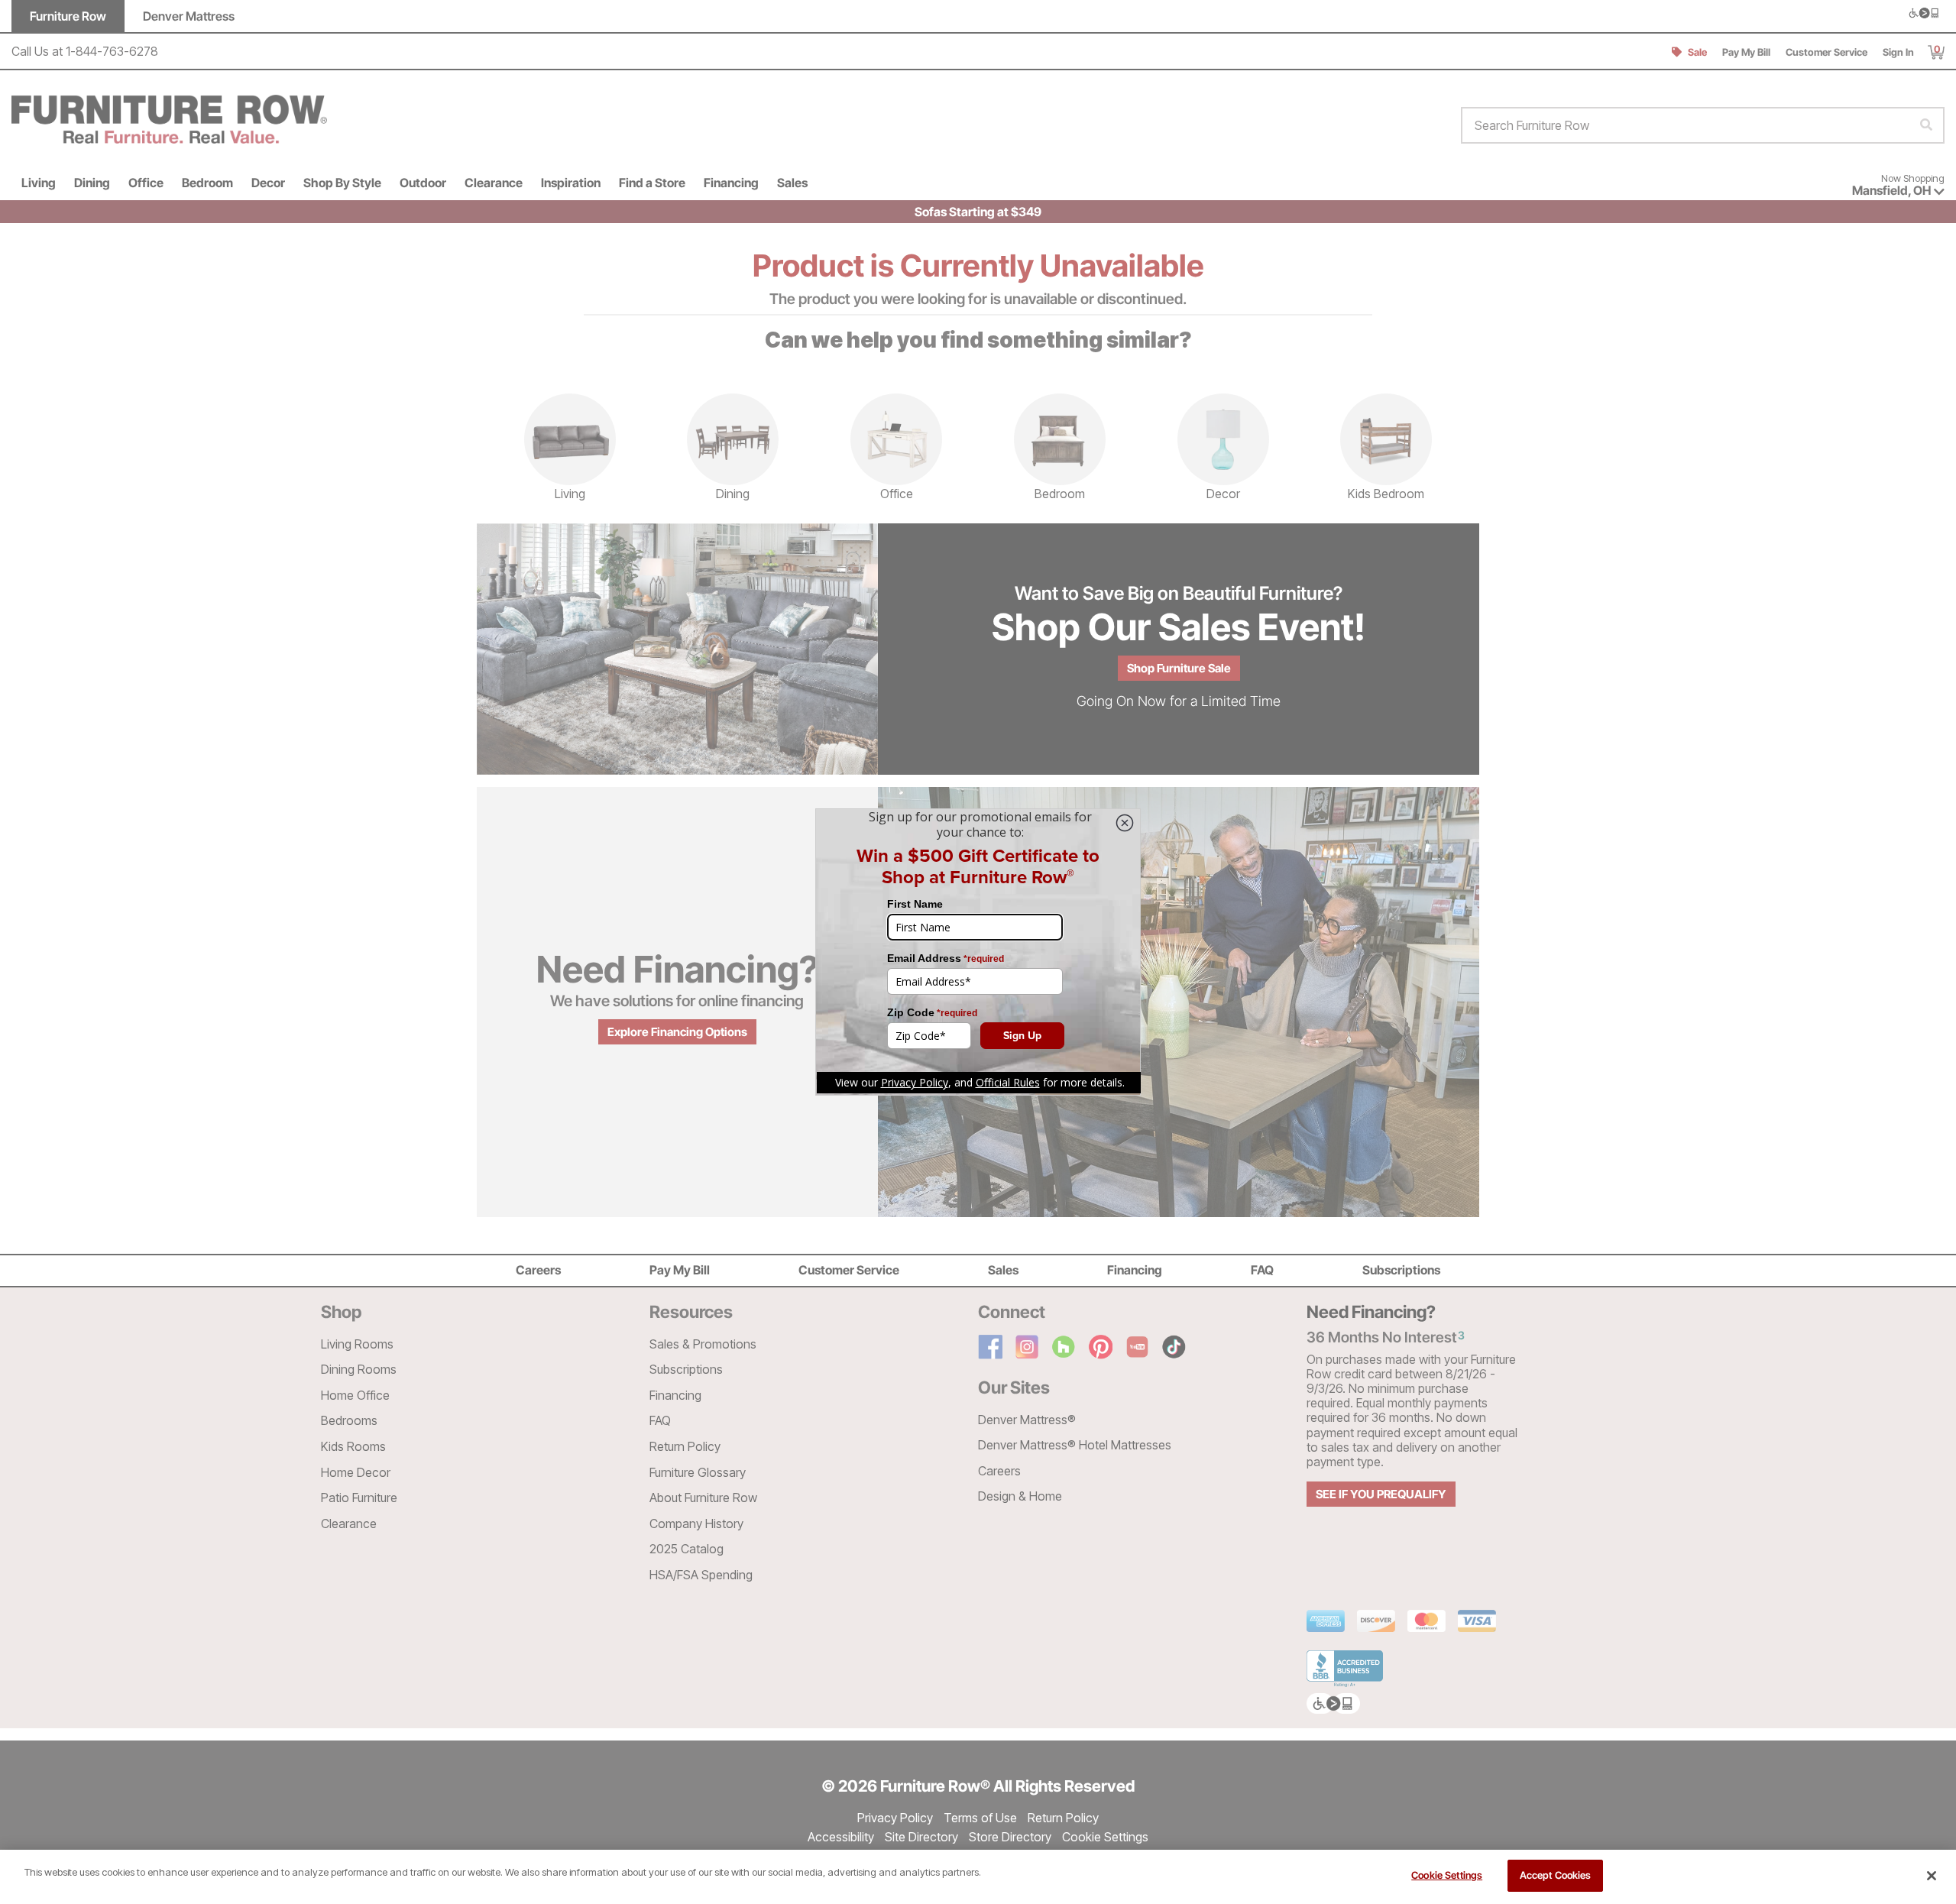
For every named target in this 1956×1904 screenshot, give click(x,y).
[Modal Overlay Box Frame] (978, 952)
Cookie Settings (1447, 1875)
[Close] (1932, 1876)
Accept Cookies (1556, 1875)
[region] (978, 1877)
